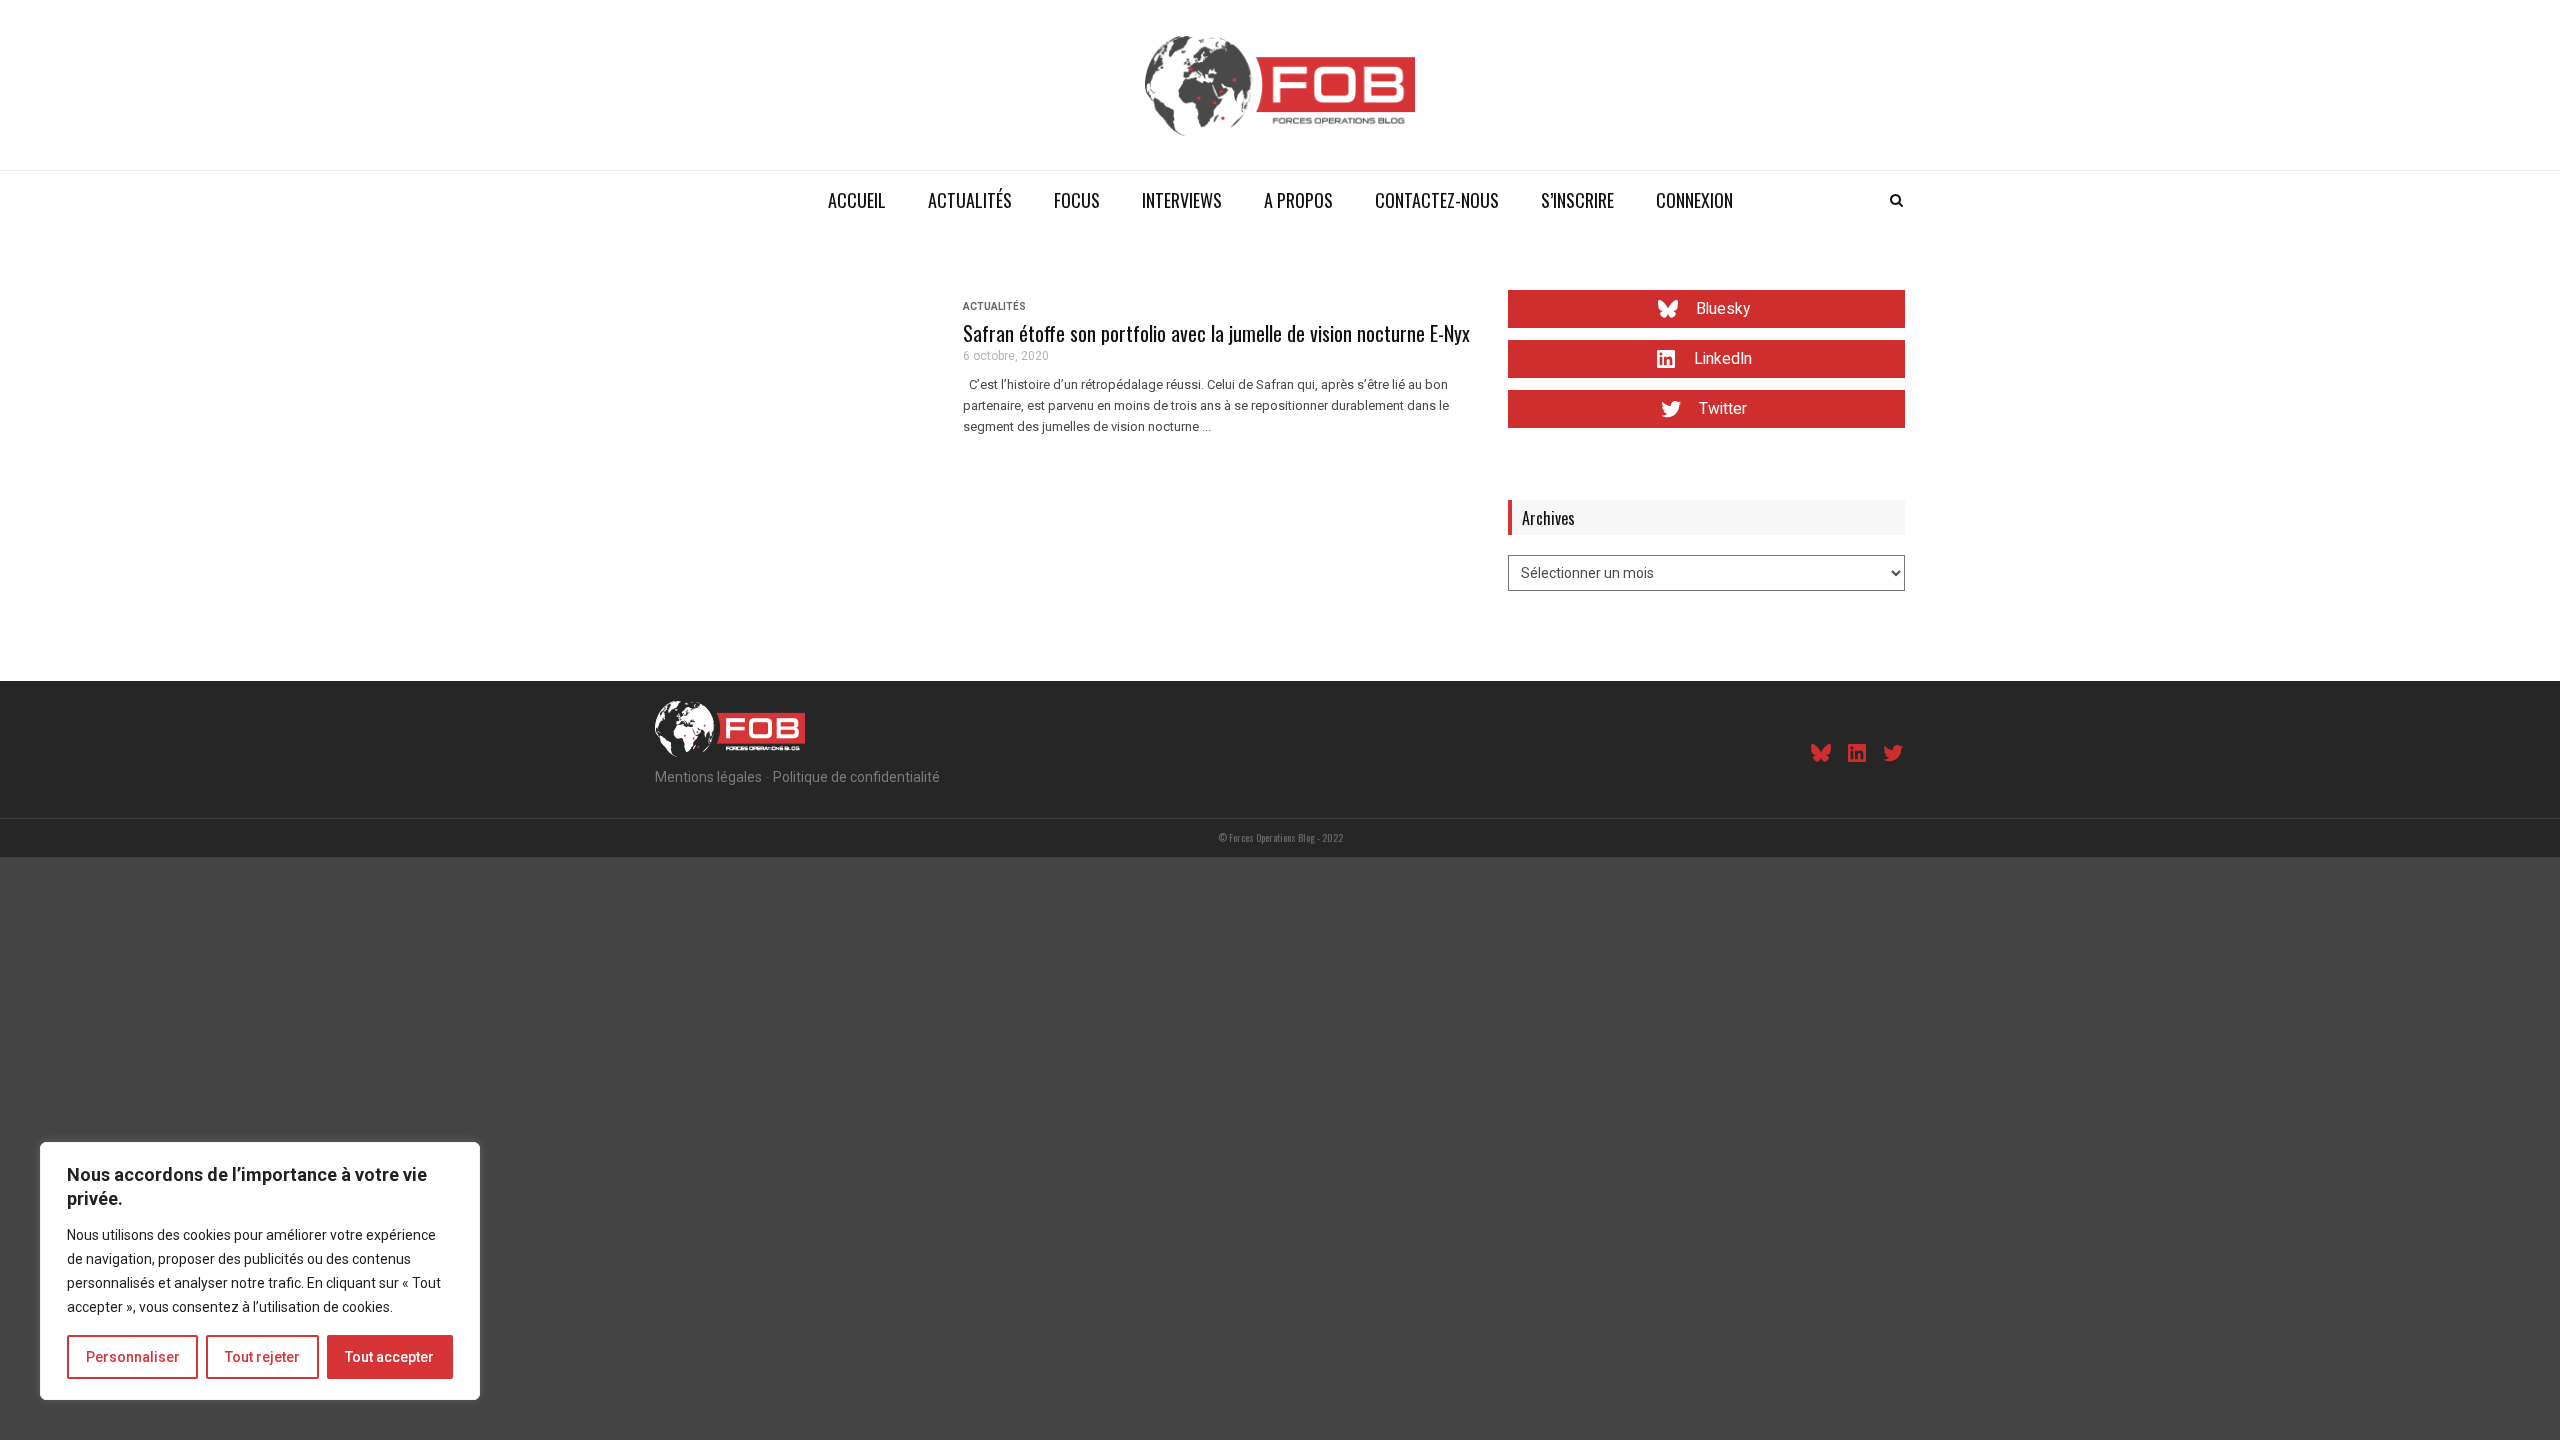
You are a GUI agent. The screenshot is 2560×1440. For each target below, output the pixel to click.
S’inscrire (1577, 200)
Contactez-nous (1437, 200)
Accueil (857, 200)
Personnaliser (133, 1357)
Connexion (1694, 200)
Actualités (970, 200)
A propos (1298, 200)
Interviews (1182, 200)
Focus (1077, 200)
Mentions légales (708, 777)
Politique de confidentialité (856, 777)
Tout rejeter (262, 1357)
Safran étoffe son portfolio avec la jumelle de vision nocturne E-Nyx (1216, 333)
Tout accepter (389, 1357)
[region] (260, 1271)
